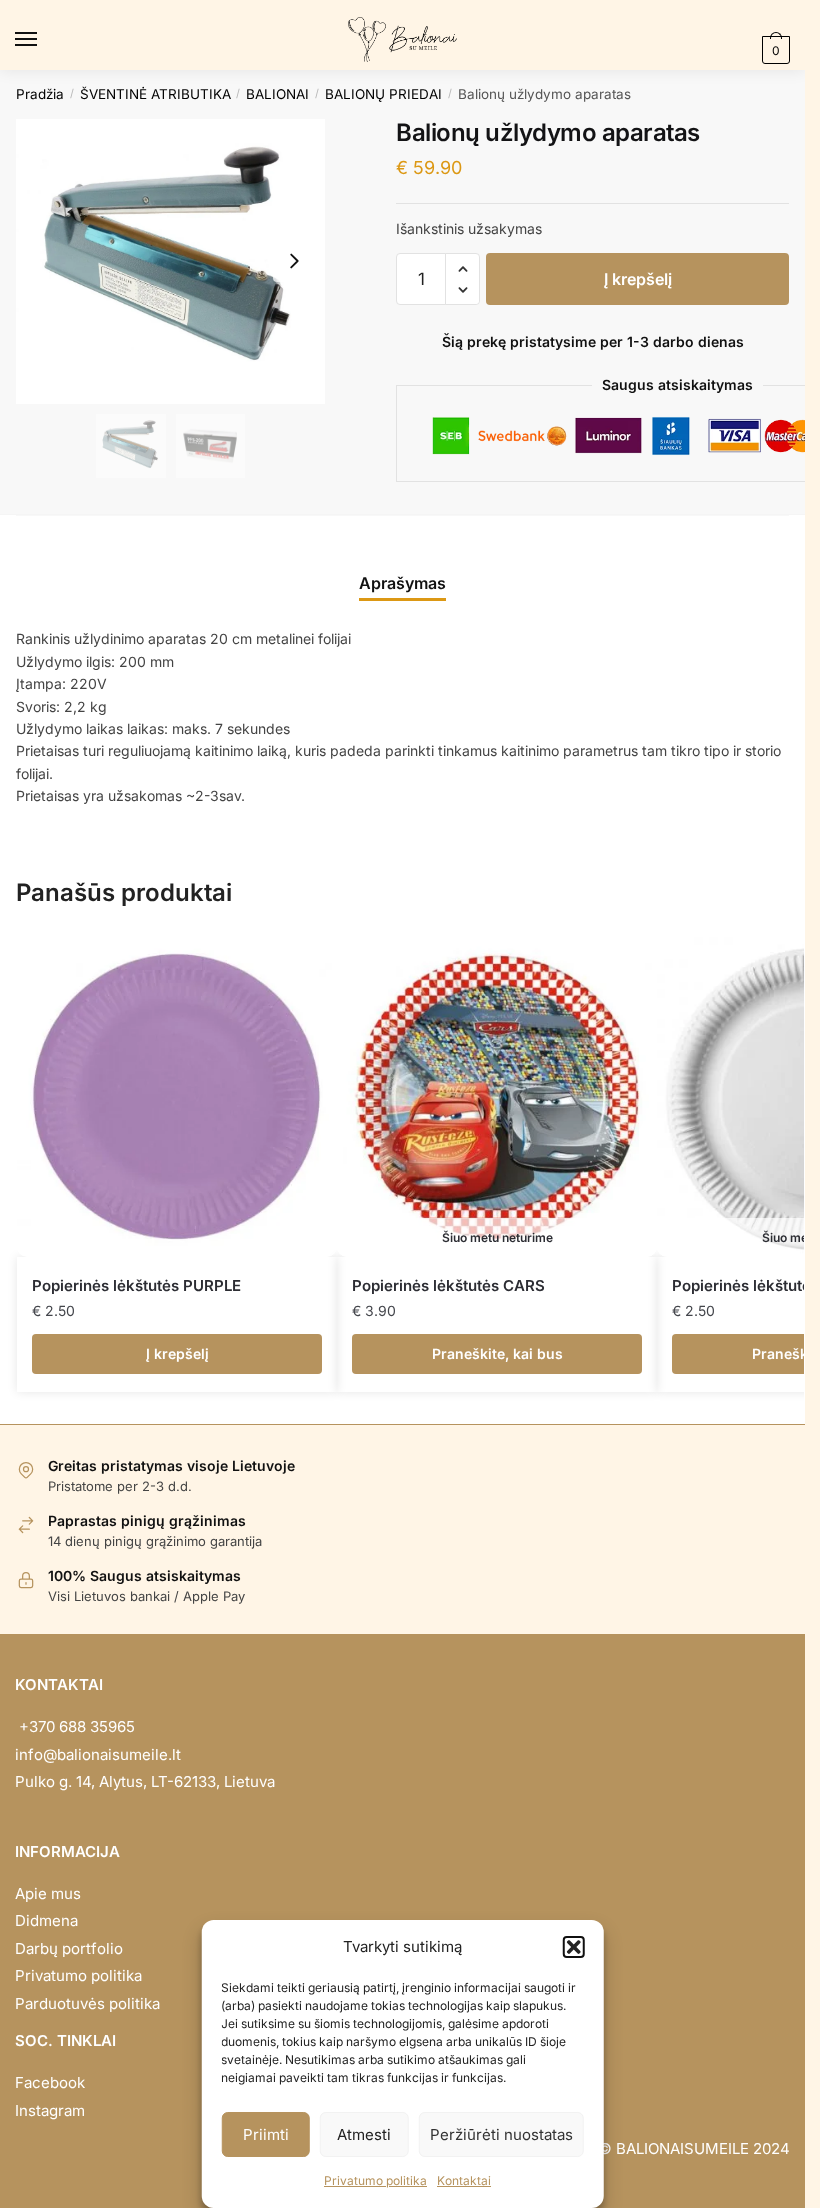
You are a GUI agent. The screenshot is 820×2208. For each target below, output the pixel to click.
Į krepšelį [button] (177, 1353)
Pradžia (40, 94)
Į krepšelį (638, 279)
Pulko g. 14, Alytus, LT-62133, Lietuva (145, 1781)
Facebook (50, 2082)
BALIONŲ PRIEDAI (383, 94)
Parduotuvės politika (87, 2003)
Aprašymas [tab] (402, 583)
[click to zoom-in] (170, 261)
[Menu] (45, 40)
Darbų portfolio (69, 1948)
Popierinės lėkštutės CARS (448, 1285)
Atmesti (364, 2134)
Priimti (266, 2134)
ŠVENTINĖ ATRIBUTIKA (155, 94)
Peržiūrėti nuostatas (501, 2134)
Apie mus (48, 1893)
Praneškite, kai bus (497, 1353)
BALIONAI (277, 94)
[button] (574, 1947)
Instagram (50, 2110)
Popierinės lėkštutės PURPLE (136, 1285)
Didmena (46, 1920)
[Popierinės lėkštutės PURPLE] (177, 1097)
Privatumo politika (375, 2180)
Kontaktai (464, 2180)
